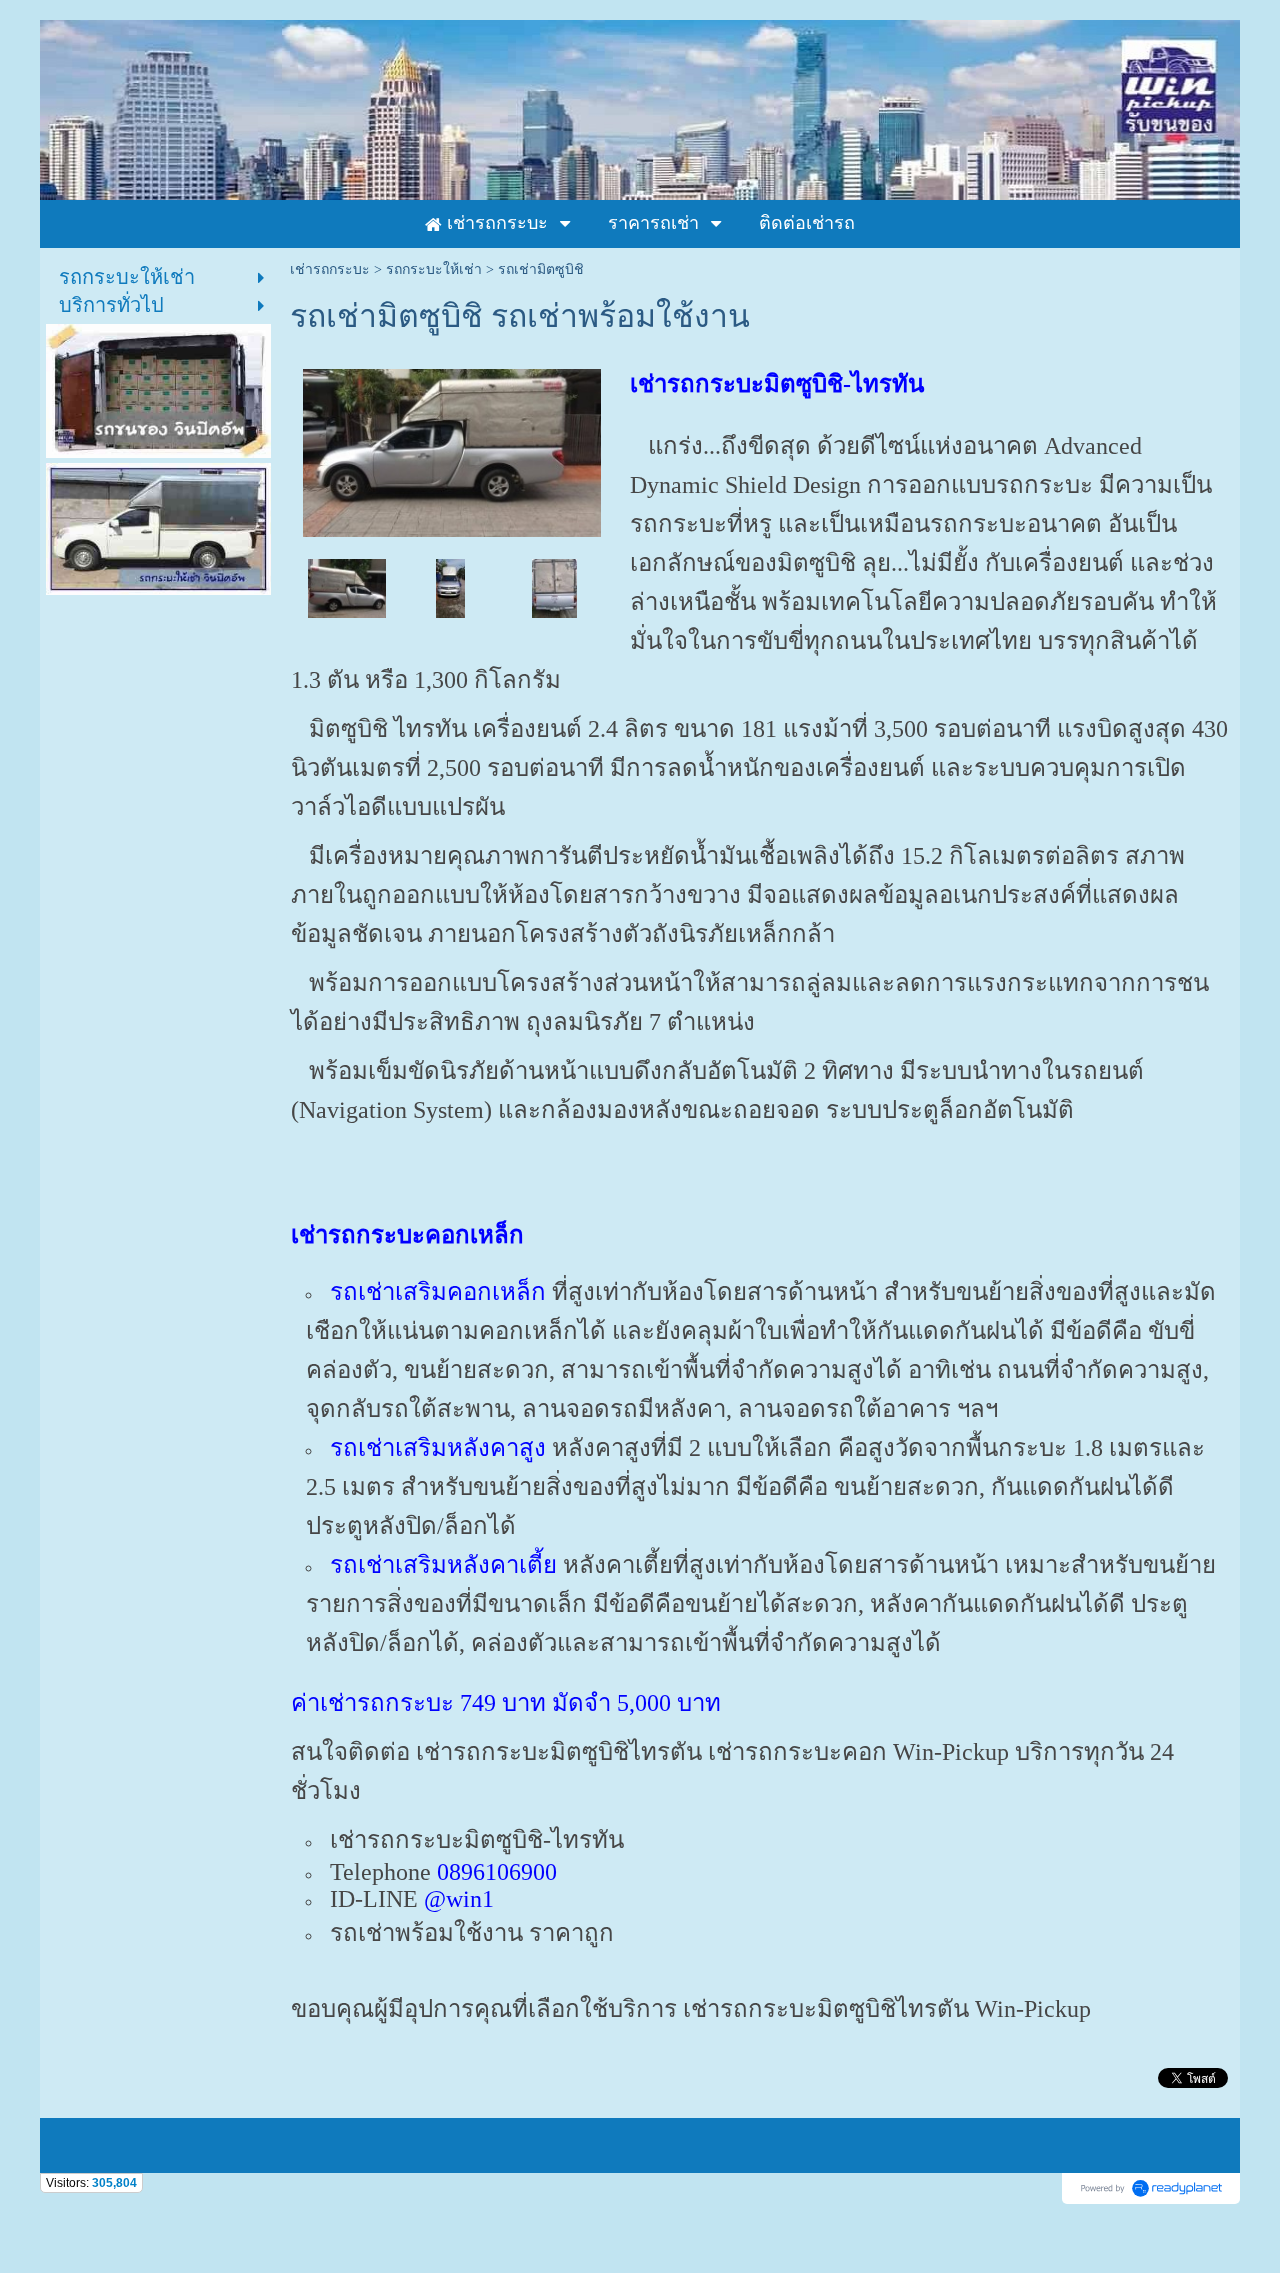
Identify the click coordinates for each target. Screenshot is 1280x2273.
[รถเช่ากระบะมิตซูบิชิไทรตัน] (452, 449)
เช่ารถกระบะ (330, 269)
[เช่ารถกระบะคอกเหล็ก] (554, 587)
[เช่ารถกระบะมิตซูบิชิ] (451, 587)
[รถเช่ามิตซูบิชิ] (347, 587)
